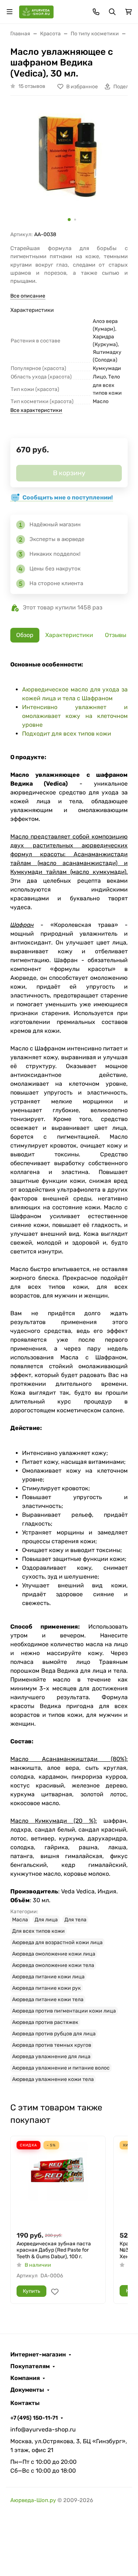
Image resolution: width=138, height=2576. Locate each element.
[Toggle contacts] (96, 12)
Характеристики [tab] (69, 635)
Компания (25, 2378)
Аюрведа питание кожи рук (47, 1988)
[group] (69, 166)
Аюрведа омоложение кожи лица (54, 1954)
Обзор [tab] (25, 635)
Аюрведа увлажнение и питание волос (61, 2068)
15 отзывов (32, 86)
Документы (27, 2390)
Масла (20, 1920)
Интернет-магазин (38, 2355)
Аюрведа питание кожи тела (48, 1999)
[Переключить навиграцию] (10, 12)
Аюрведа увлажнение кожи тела (53, 2079)
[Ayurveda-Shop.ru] (36, 11)
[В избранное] (55, 2292)
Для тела (75, 1920)
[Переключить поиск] (112, 12)
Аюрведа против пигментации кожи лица (64, 2011)
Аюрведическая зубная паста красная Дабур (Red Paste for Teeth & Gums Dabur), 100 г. (54, 2250)
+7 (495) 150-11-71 (34, 2418)
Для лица (46, 1920)
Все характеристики (36, 410)
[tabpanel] (69, 1372)
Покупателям (30, 2366)
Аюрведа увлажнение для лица (51, 2056)
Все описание (28, 296)
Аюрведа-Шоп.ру (33, 2500)
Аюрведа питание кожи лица (48, 1977)
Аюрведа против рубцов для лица (54, 2034)
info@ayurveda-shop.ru (43, 2429)
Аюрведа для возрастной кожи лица (57, 1942)
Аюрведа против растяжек (45, 2022)
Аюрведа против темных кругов (52, 2045)
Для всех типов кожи (38, 1931)
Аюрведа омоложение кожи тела (53, 1965)
